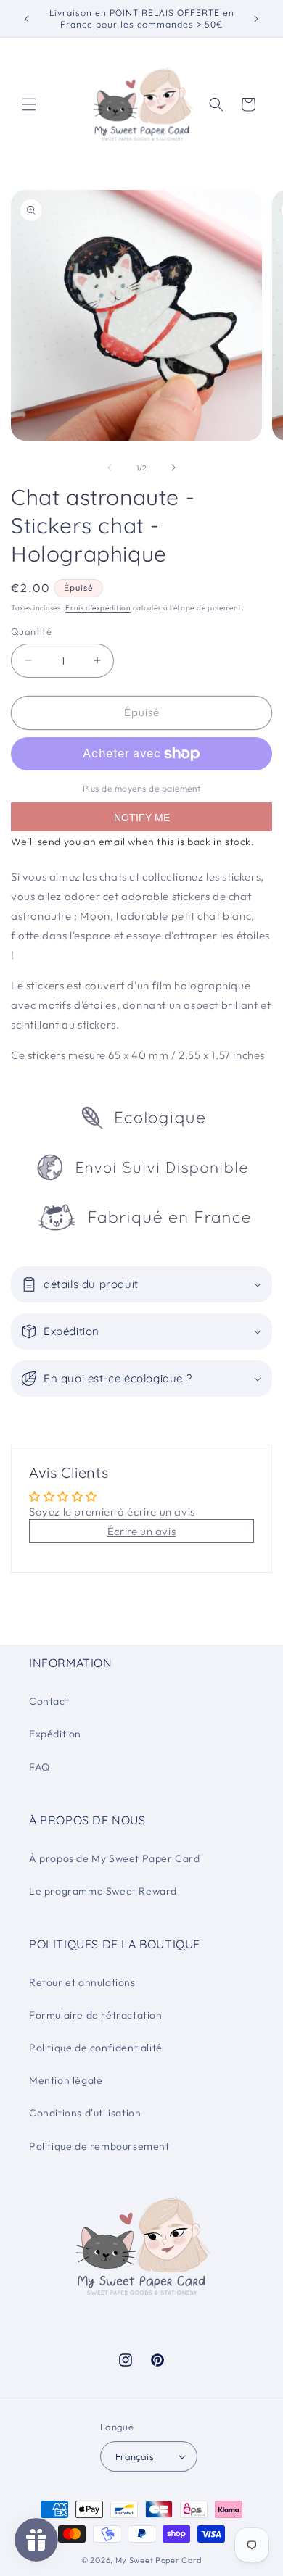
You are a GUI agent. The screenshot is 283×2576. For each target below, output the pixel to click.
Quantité (31, 631)
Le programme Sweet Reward (103, 1891)
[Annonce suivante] (256, 19)
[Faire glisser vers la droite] (173, 468)
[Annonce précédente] (27, 19)
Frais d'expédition (98, 608)
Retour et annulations (82, 1982)
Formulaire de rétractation (96, 2015)
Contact (49, 1701)
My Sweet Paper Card (159, 2560)
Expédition (55, 1734)
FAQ (40, 1767)
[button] (29, 104)
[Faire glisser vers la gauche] (110, 468)
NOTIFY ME (142, 818)
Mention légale (66, 2080)
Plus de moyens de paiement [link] (142, 788)
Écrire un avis (141, 1531)
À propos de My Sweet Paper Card (115, 1858)
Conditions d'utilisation (85, 2113)
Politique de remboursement (99, 2146)
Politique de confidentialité (96, 2048)
